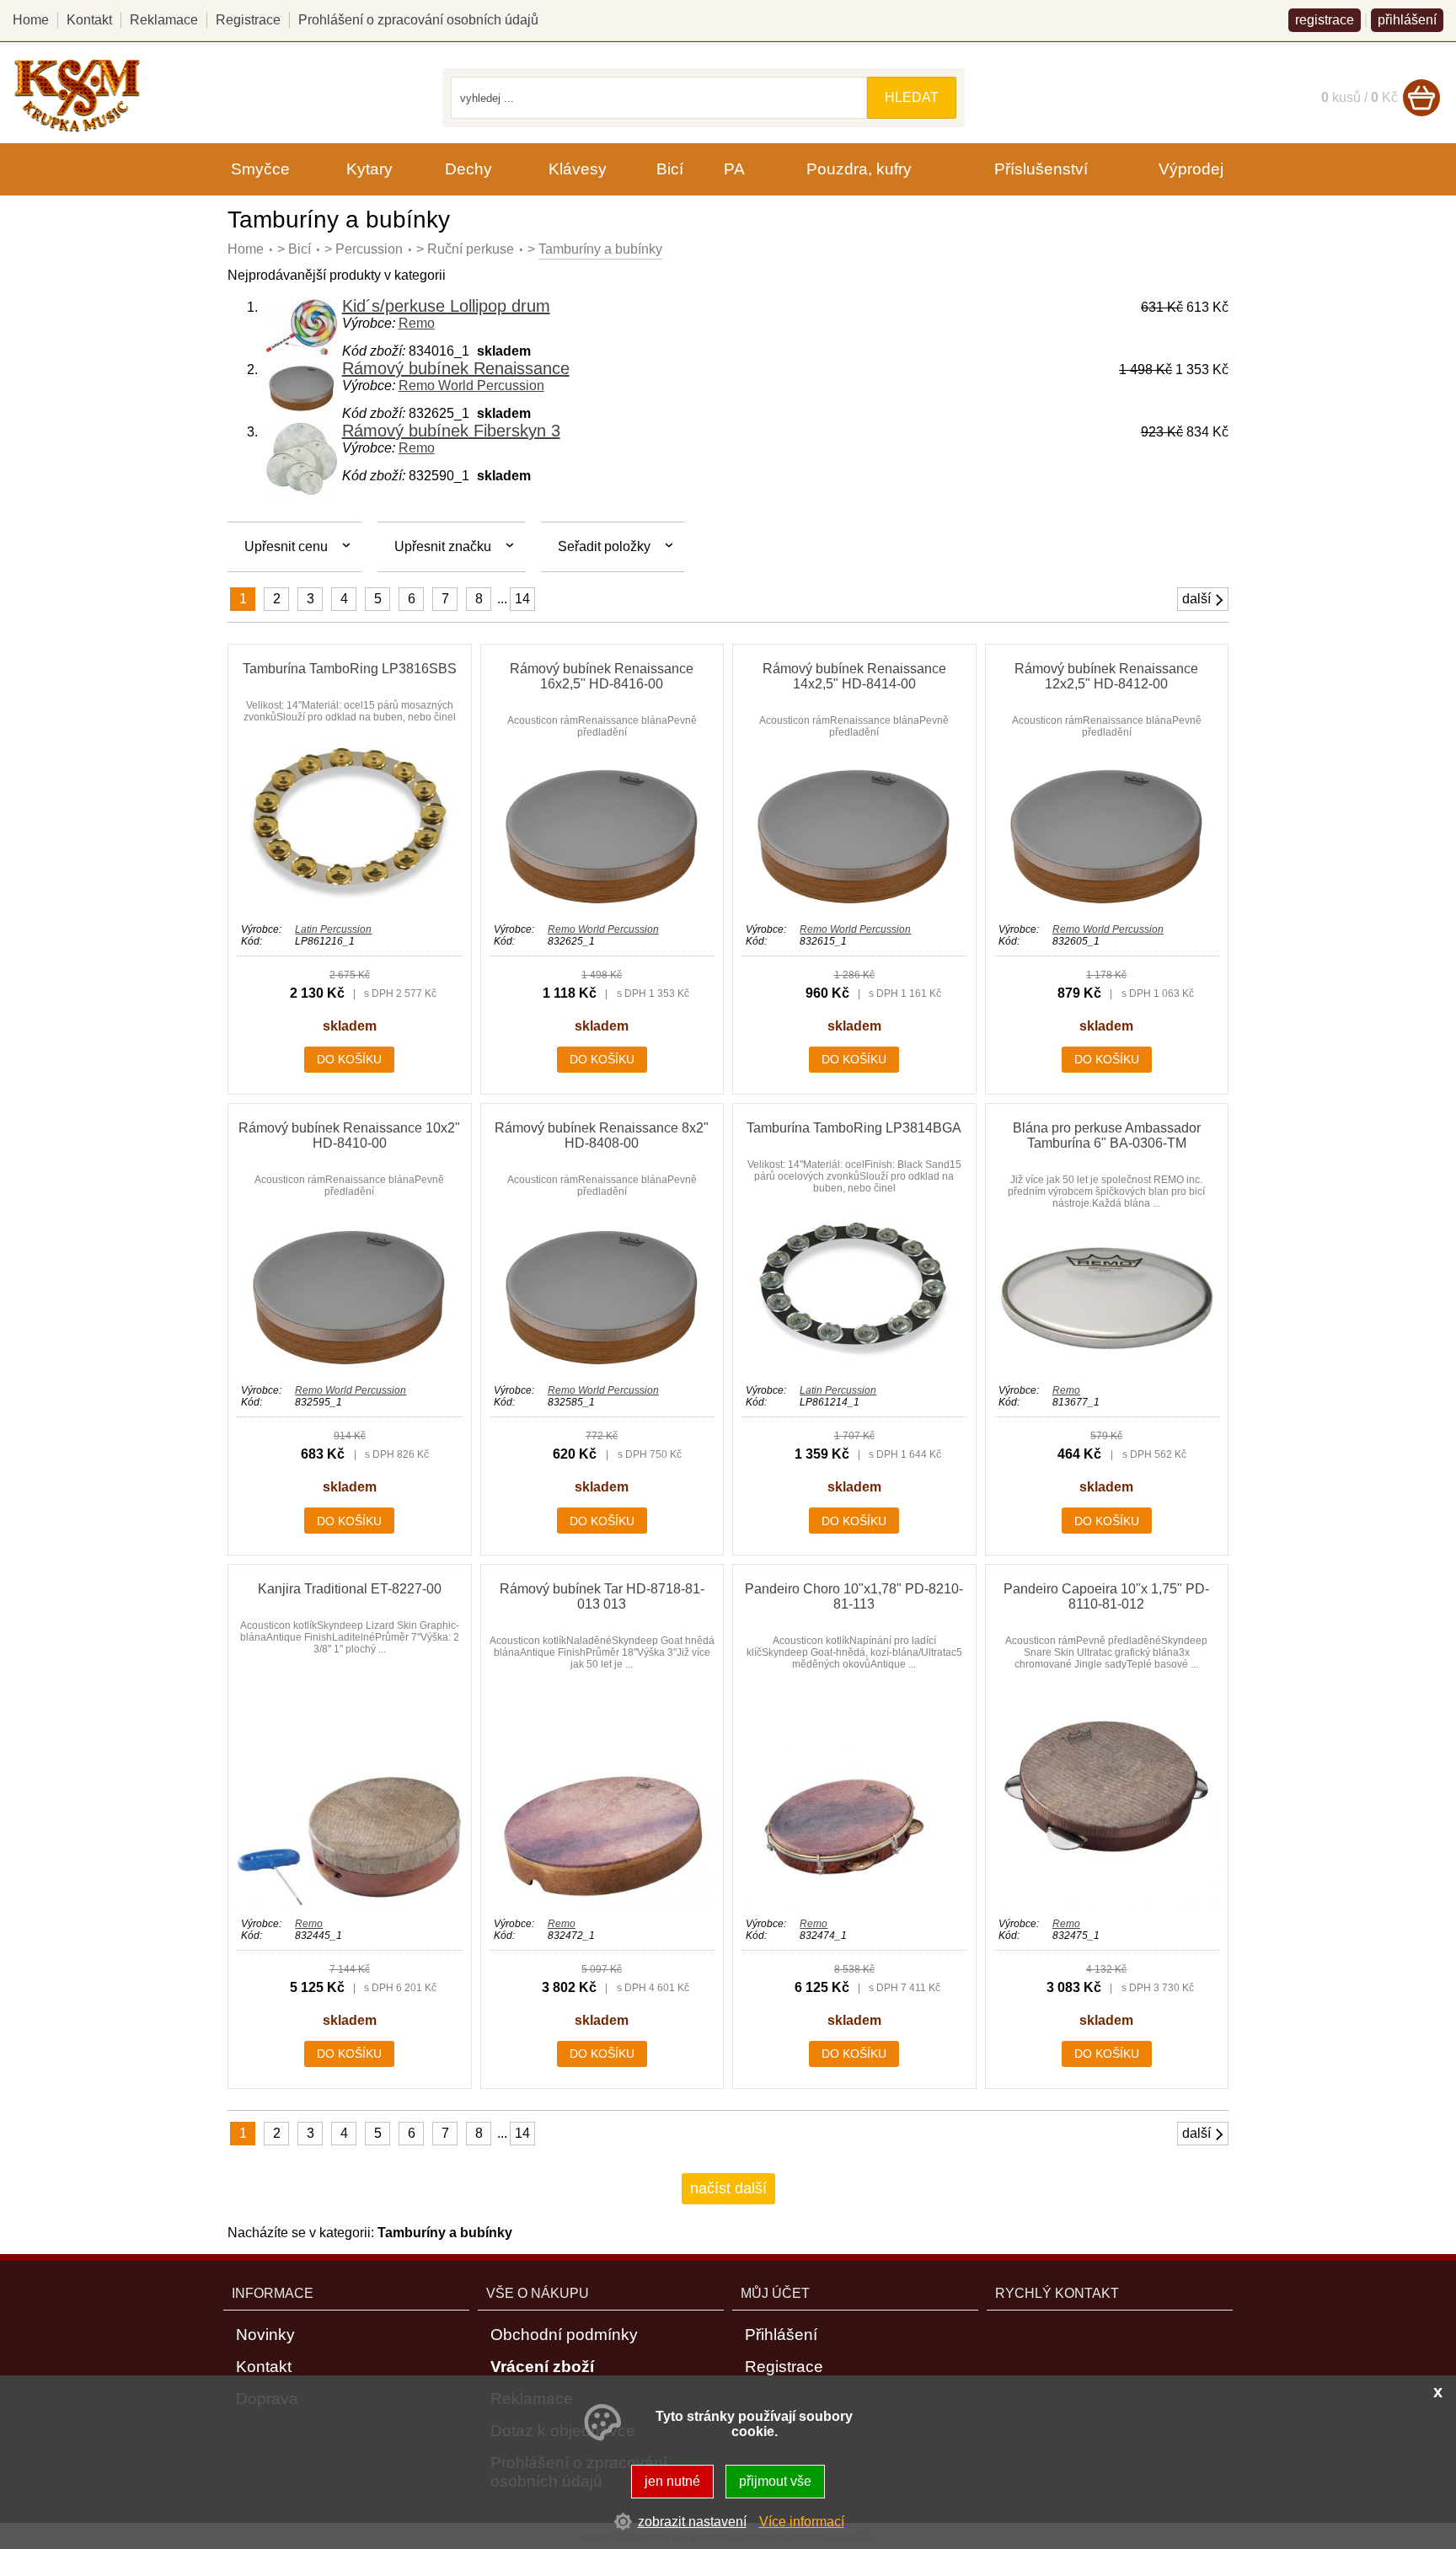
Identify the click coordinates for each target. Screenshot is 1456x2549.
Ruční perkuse (471, 249)
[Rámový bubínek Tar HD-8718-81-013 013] (602, 1901)
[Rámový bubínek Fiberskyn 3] (302, 492)
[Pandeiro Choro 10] (854, 1901)
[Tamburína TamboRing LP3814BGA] (854, 1368)
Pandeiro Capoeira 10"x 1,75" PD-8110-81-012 (1106, 1596)
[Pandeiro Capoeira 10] (1107, 1901)
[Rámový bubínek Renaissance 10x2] (349, 1368)
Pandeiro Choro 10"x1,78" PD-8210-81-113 (854, 1596)
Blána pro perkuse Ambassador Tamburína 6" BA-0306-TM (1107, 1135)
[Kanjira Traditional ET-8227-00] (349, 1901)
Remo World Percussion (471, 386)
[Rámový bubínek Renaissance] (302, 409)
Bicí (300, 249)
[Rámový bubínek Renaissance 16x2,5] (602, 907)
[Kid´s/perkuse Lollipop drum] (302, 350)
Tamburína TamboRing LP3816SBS (350, 669)
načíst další (728, 2188)
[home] (77, 129)
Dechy (468, 169)
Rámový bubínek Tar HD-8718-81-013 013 (602, 1596)
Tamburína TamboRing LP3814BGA (854, 1128)
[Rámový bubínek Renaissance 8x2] (602, 1368)
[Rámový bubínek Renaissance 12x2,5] (1107, 907)
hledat (912, 97)
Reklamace (164, 20)
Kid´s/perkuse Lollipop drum (446, 306)
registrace (1325, 20)
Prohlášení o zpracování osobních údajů (418, 20)
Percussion (369, 249)
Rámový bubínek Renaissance (456, 368)
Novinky (265, 2335)
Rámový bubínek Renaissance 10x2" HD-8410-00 (349, 1135)
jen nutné (672, 2481)
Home (246, 249)
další (1196, 599)
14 (522, 599)
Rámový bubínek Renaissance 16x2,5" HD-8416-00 (602, 676)
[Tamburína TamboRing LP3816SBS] (349, 907)
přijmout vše (775, 2481)
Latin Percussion (333, 929)
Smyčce (260, 169)
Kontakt (89, 20)
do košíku (349, 1059)
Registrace (248, 20)
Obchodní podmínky (564, 2335)
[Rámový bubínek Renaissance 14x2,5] (854, 907)
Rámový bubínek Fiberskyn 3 (451, 431)
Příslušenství (1041, 169)
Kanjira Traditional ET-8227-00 (350, 1589)
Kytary (369, 169)
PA (734, 169)
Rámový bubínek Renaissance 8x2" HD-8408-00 (602, 1135)
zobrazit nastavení (692, 2522)
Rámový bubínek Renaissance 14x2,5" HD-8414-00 (854, 676)
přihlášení (1407, 20)
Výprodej (1191, 169)
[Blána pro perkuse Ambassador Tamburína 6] (1107, 1368)
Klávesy (578, 169)
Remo (417, 323)
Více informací (802, 2522)
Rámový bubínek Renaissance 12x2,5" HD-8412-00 (1106, 676)
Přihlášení (781, 2335)
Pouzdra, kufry (859, 169)
